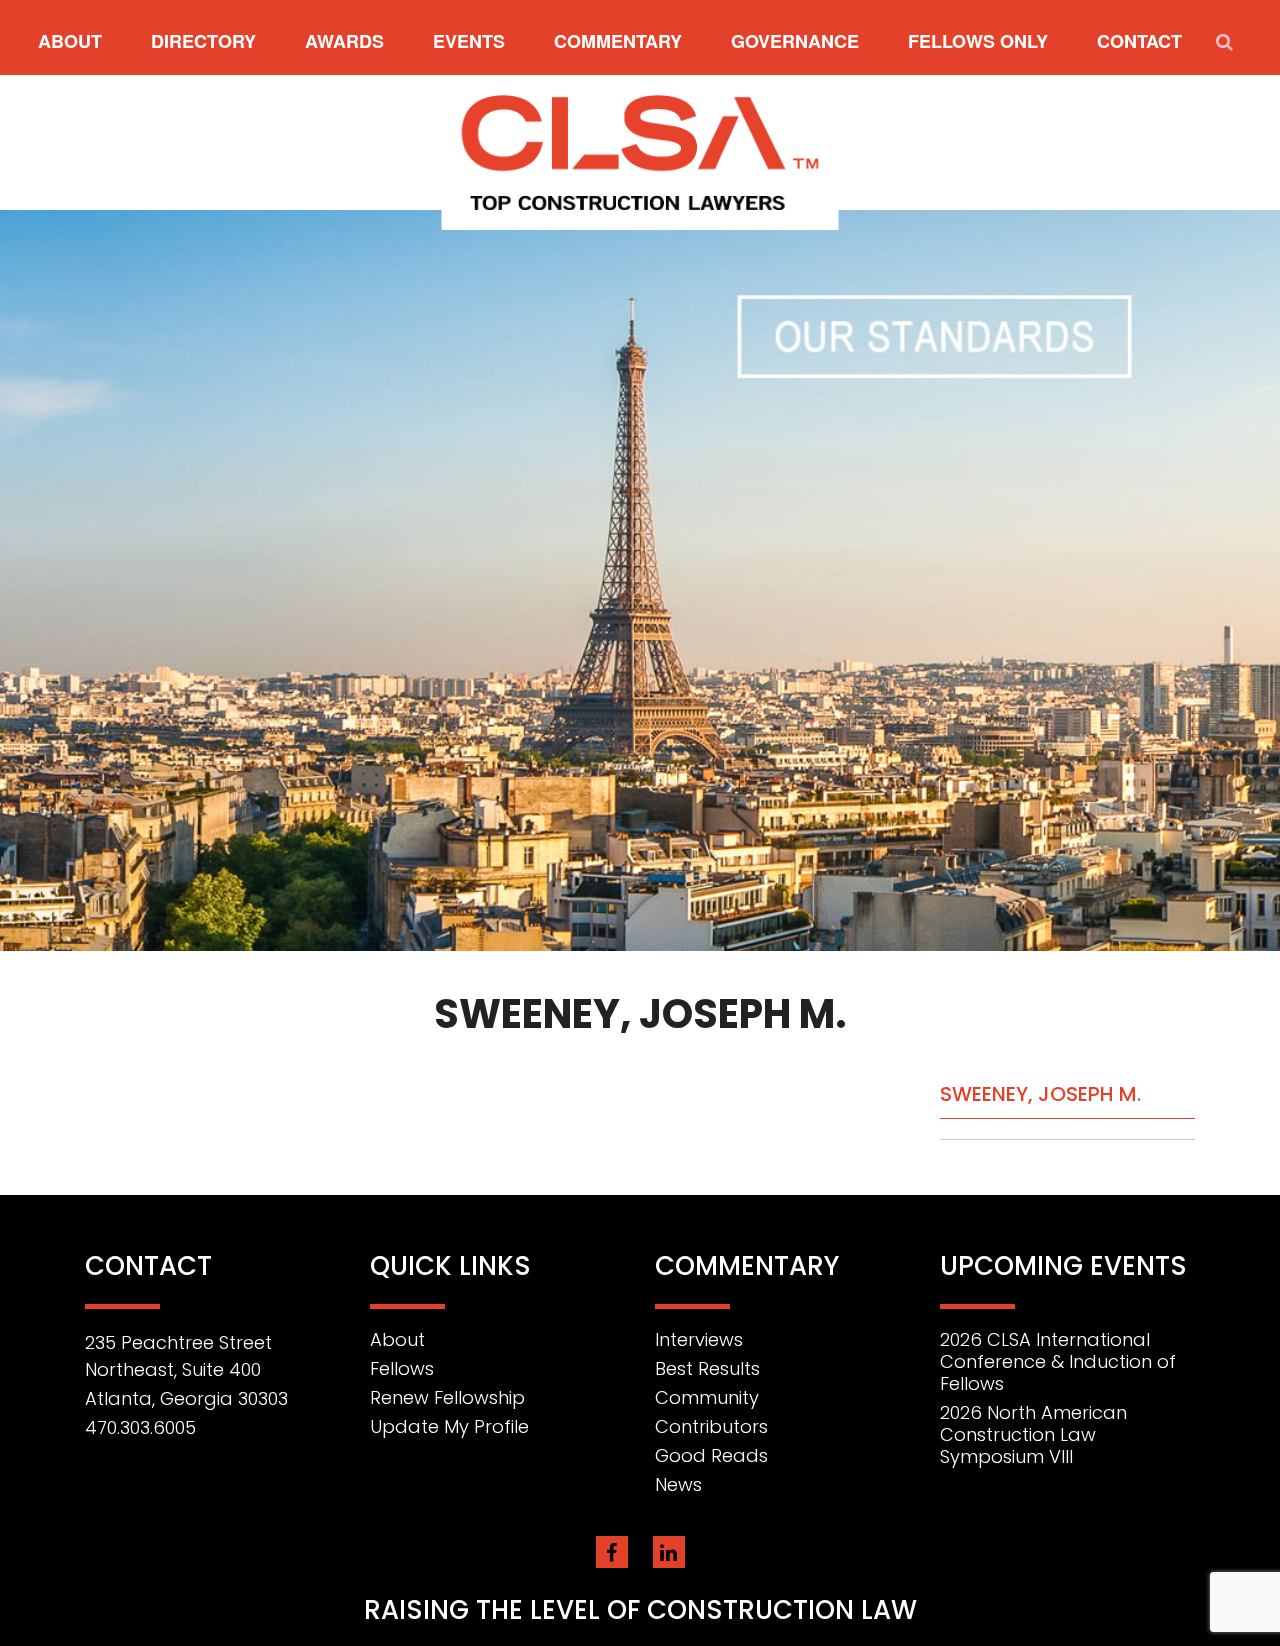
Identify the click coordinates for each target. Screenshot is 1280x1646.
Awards (344, 41)
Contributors (711, 1426)
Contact (1139, 41)
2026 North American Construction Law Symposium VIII (1033, 1434)
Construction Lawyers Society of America (640, 152)
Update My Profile (449, 1426)
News (678, 1484)
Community (707, 1397)
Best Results (707, 1368)
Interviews (699, 1339)
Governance (795, 41)
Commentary (618, 41)
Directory (203, 41)
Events (469, 41)
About (70, 41)
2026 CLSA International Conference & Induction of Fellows (1058, 1361)
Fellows (402, 1368)
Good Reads (711, 1455)
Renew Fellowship (447, 1397)
